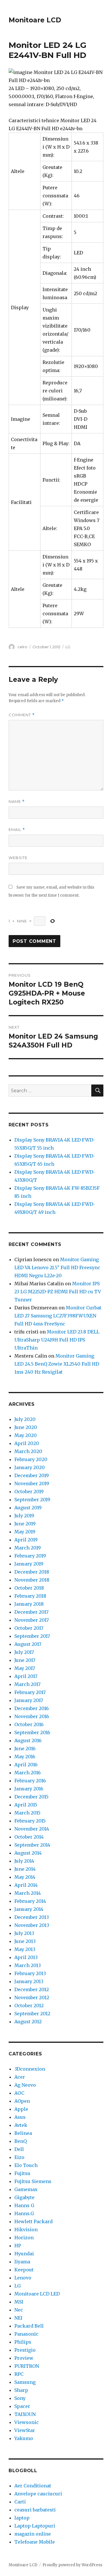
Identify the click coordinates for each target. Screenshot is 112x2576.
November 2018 (32, 1580)
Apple (21, 2109)
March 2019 (28, 1548)
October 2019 (29, 1492)
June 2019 (25, 1524)
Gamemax (26, 2189)
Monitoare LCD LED (37, 2294)
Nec (19, 2310)
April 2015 (26, 1805)
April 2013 (26, 1957)
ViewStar (25, 2430)
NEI (18, 2318)
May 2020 (26, 1435)
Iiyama (22, 2262)
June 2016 (25, 1749)
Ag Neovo (25, 2085)
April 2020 (27, 1443)
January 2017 (29, 1700)
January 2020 (30, 1467)
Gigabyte (24, 2197)
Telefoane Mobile (35, 2542)
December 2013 (32, 1917)
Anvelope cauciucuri (38, 2494)
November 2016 (32, 1716)
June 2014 (25, 1869)
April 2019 (26, 1540)
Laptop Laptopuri (35, 2526)
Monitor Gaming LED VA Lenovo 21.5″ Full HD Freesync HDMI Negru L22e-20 (57, 1267)
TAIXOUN (25, 2414)
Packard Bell (29, 2326)
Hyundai (24, 2254)
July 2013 (24, 1933)
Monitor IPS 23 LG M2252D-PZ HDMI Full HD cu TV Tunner (58, 1292)
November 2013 (32, 1925)
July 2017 (24, 1652)
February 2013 (30, 1973)
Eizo (19, 2157)
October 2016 (29, 1724)
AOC (19, 2093)
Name (17, 802)
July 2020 (25, 1419)
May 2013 (25, 1949)
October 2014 (29, 1837)
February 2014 (30, 1901)
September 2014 (32, 1845)
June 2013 (25, 1941)
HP (18, 2246)
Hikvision (26, 2230)
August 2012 (28, 2022)
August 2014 (28, 1853)
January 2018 (29, 1604)
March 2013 (28, 1965)
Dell (19, 2149)
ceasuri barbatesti (35, 2510)
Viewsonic (27, 2422)
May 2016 (25, 1757)
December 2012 (32, 1989)
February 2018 (30, 1596)
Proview (24, 2358)
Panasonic (26, 2334)
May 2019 (25, 1532)
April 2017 (26, 1676)
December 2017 (31, 1612)
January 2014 (29, 1909)
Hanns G (24, 2205)
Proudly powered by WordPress (72, 2565)
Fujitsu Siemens (33, 2181)
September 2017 (32, 1636)
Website (18, 858)
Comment (22, 715)
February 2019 (30, 1556)
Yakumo (24, 2438)
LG (68, 647)
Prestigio (25, 2350)
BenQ (21, 2141)
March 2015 (27, 1813)
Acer (20, 2077)
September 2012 (32, 2014)
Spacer (22, 2406)
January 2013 (29, 1981)
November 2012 (32, 1997)
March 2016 (28, 1773)
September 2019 (32, 1500)
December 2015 (31, 1797)
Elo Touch (26, 2165)
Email (17, 830)
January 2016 (29, 1789)
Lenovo (23, 2278)
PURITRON (27, 2366)
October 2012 (29, 2005)
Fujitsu (22, 2173)
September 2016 (32, 1732)
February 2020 (31, 1459)
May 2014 (25, 1877)
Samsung (25, 2382)
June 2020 (26, 1427)
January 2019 (29, 1564)
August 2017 (28, 1644)
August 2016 (28, 1740)
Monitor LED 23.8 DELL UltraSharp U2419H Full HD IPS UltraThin (57, 1340)
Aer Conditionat (33, 2486)
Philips (23, 2342)
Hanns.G (24, 2213)
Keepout (24, 2270)
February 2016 (30, 1781)
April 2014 (26, 1885)
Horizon (24, 2238)
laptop (22, 2518)
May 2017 (25, 1668)
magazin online (33, 2534)
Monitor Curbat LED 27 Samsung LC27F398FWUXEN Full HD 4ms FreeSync (58, 1316)
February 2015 (30, 1821)
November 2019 (32, 1483)
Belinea (23, 2133)
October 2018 (29, 1588)
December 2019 (32, 1475)
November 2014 (32, 1829)
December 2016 (32, 1708)
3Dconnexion (30, 2069)
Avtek (21, 2125)
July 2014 (24, 1861)
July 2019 (24, 1516)
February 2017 (30, 1692)
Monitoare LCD (35, 20)
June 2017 (25, 1660)
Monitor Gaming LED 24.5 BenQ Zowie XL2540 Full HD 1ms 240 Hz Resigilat (57, 1364)
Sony (20, 2398)
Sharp (21, 2390)
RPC (19, 2374)
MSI (19, 2302)
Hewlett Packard (33, 2221)
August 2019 (28, 1508)
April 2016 (26, 1765)
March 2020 (28, 1451)
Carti (20, 2502)
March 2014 (28, 1893)
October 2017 (29, 1628)
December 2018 (32, 1572)
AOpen (22, 2101)
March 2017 (27, 1684)
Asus (20, 2117)
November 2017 (32, 1620)
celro (22, 647)
